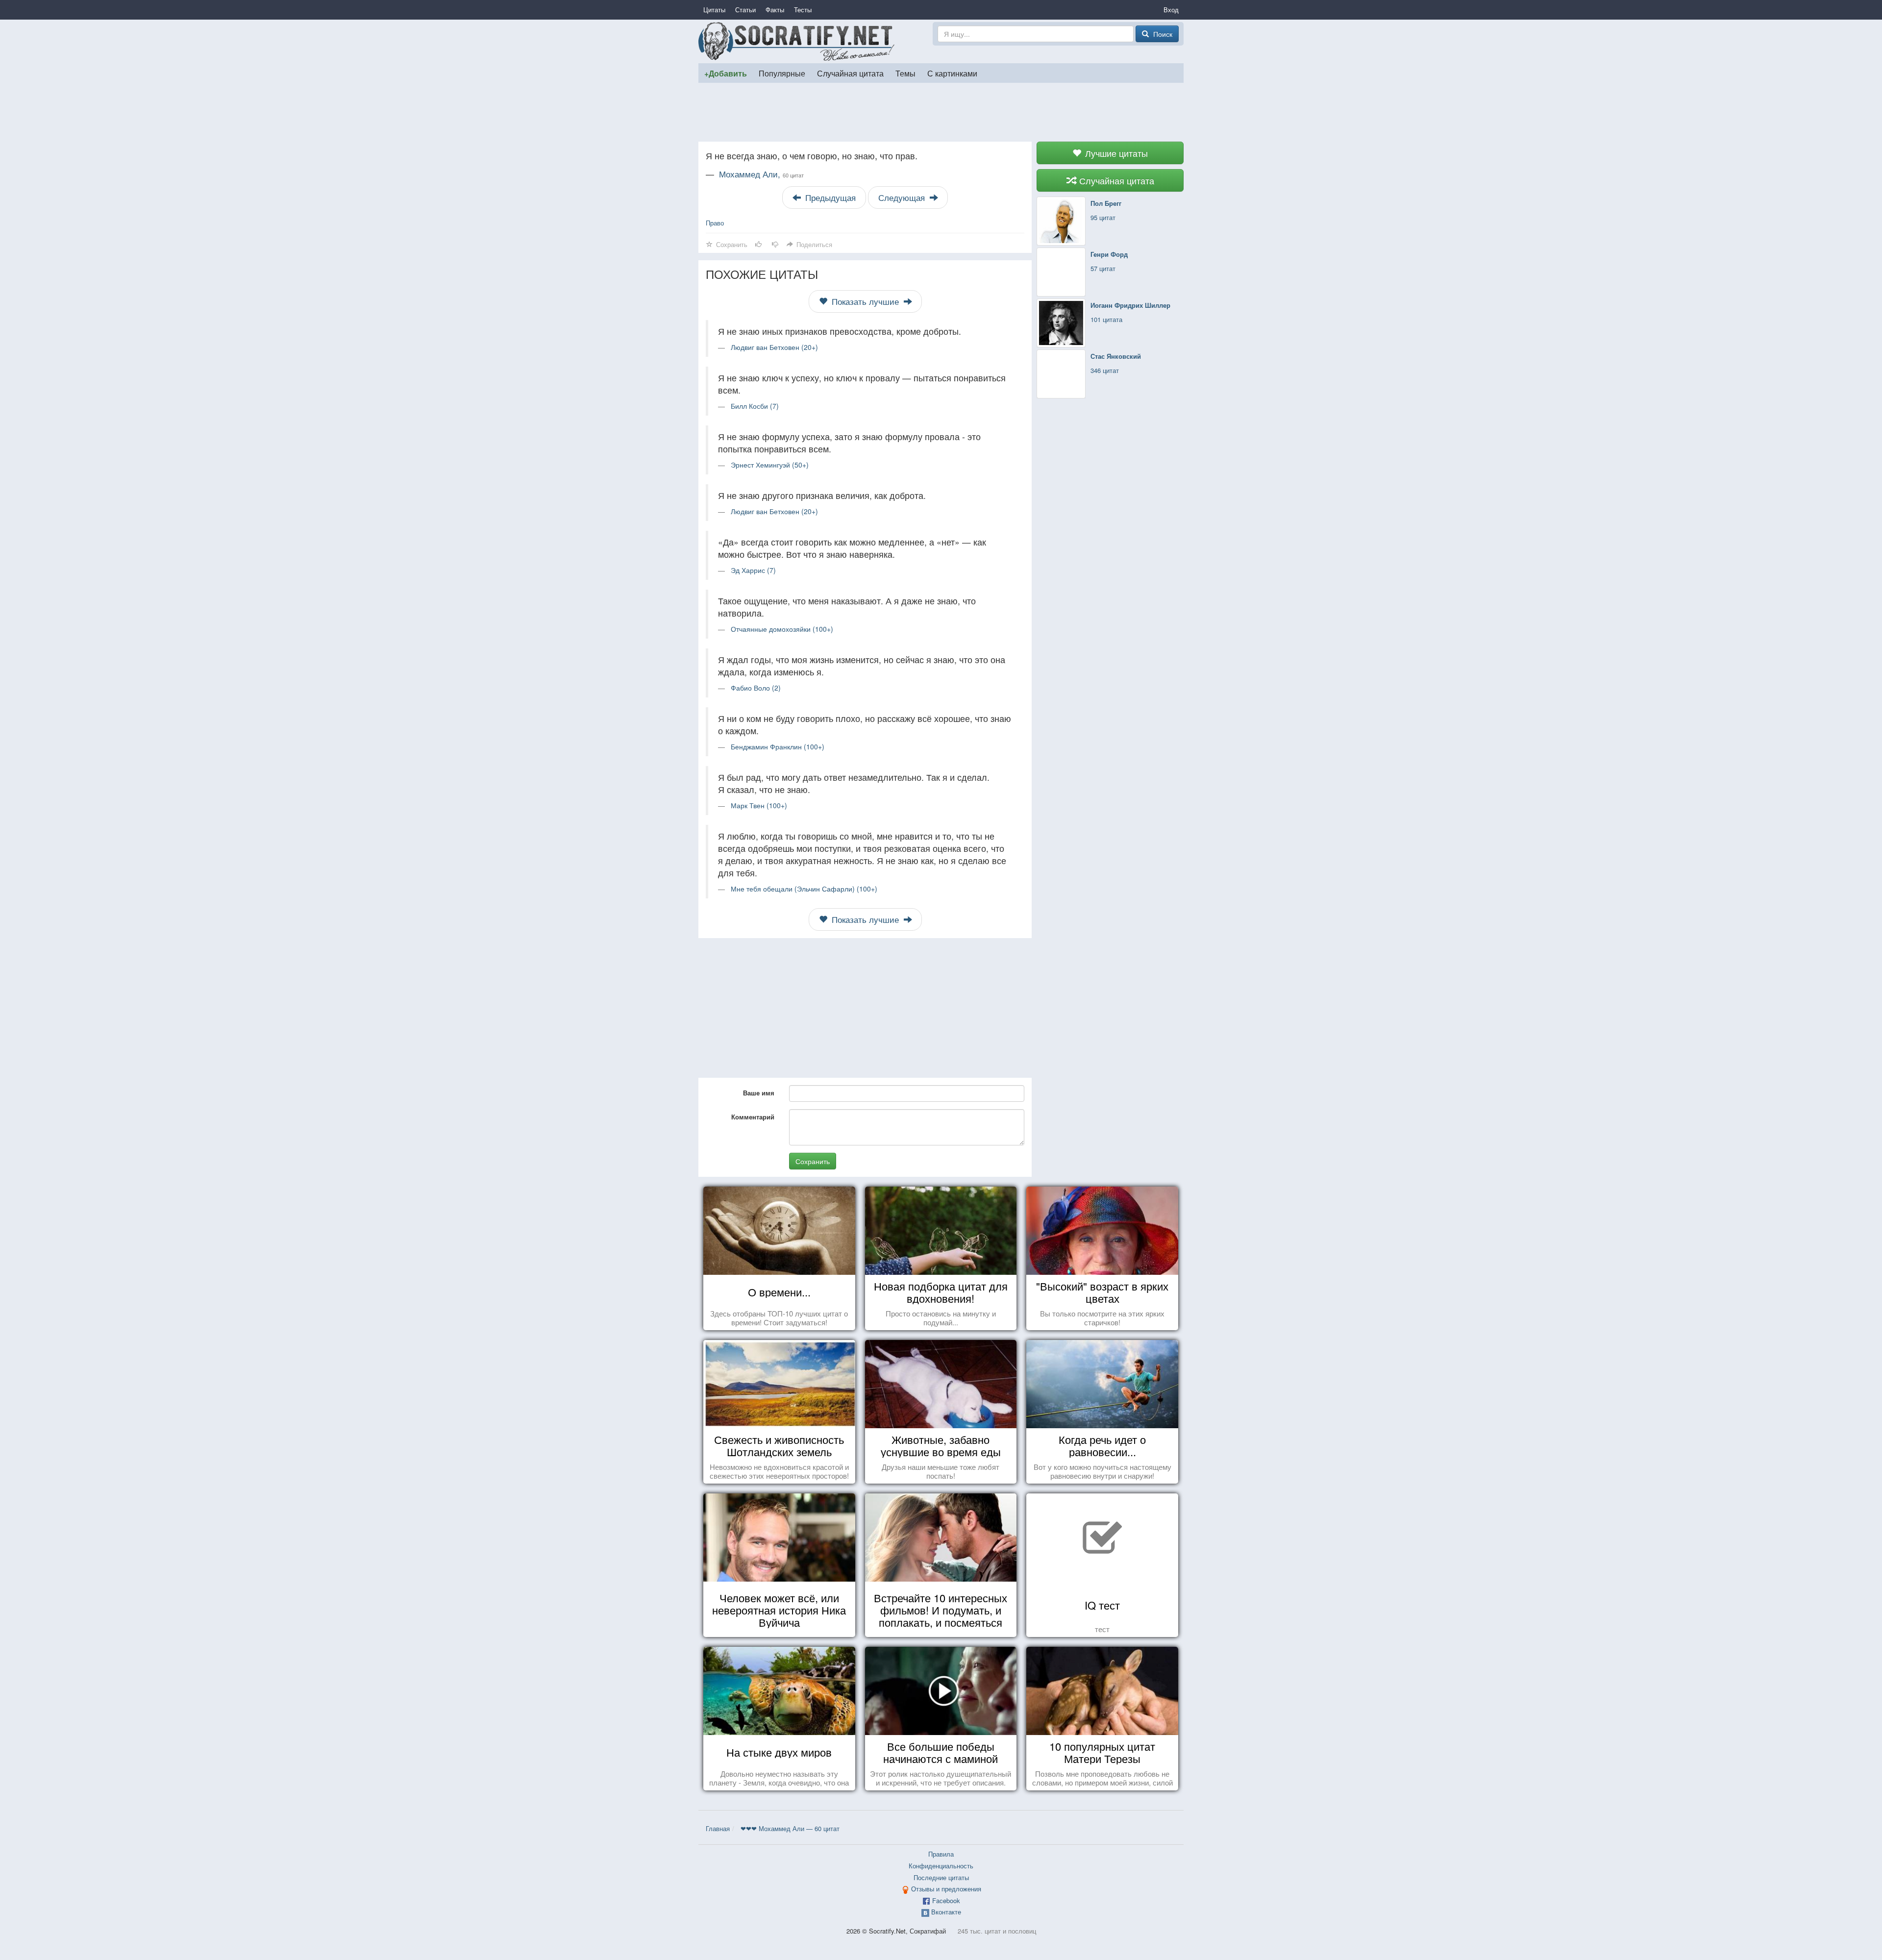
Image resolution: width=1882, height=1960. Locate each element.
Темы (905, 73)
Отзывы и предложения (946, 1889)
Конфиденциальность (941, 1866)
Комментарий (753, 1117)
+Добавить (726, 73)
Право (715, 223)
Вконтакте (946, 1912)
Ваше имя (759, 1093)
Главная (718, 1828)
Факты (775, 10)
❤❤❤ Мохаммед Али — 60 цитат (790, 1828)
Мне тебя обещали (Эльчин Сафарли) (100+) (804, 889)
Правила (941, 1854)
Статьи (745, 10)
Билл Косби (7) (755, 406)
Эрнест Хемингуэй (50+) (770, 465)
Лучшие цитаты (1115, 153)
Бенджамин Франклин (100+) (778, 746)
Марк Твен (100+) (759, 805)
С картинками (952, 73)
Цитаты (714, 10)
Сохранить (813, 1161)
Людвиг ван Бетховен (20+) (774, 347)
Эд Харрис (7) (753, 570)
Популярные (782, 73)
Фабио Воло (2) (756, 688)
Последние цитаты (941, 1877)
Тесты (803, 10)
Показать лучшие (865, 301)
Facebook (946, 1900)
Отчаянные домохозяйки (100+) (782, 629)
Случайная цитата (850, 73)
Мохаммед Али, (761, 174)
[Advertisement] (941, 112)
